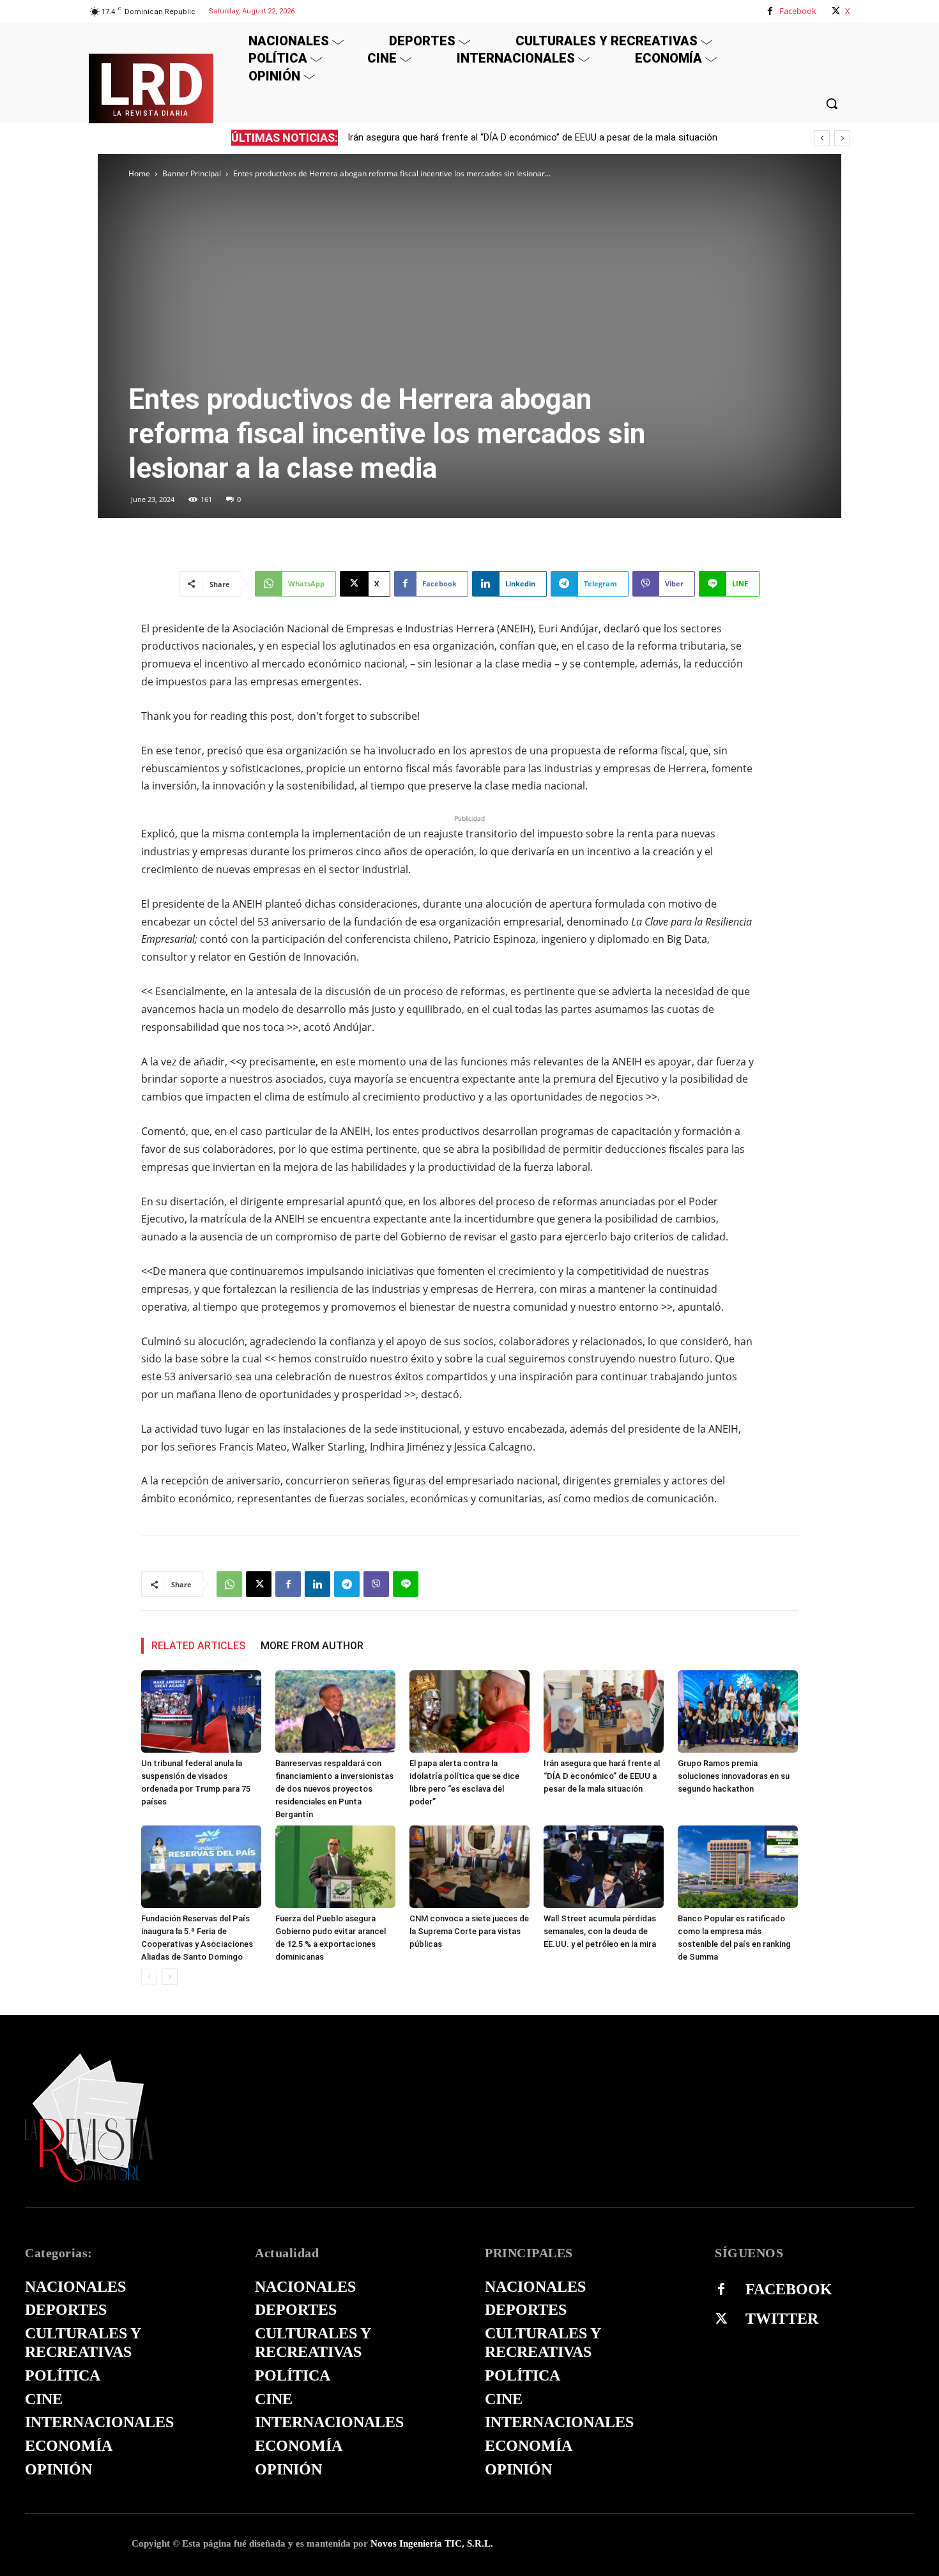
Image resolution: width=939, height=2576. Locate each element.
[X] (836, 11)
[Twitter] (721, 2319)
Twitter (782, 2319)
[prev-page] (149, 1977)
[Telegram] (347, 1584)
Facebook (798, 11)
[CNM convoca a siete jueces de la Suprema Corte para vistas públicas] (469, 1867)
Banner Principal (192, 173)
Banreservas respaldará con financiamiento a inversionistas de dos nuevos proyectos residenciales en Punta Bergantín (334, 1789)
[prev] (822, 138)
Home (139, 173)
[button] (832, 103)
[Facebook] (770, 11)
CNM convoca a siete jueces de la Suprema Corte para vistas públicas (469, 1931)
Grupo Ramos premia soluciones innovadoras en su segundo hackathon (734, 1776)
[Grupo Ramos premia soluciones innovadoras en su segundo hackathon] (738, 1711)
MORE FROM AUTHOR (312, 1646)
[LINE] (406, 1584)
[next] (842, 138)
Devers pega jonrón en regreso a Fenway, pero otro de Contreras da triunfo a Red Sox (529, 137)
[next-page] (170, 1977)
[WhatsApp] (229, 1584)
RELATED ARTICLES (198, 1646)
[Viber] (376, 1584)
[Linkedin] (317, 1584)
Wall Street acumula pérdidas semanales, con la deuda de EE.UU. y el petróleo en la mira (600, 1931)
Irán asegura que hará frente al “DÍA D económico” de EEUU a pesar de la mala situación (602, 1776)
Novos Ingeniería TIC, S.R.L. (432, 2543)
